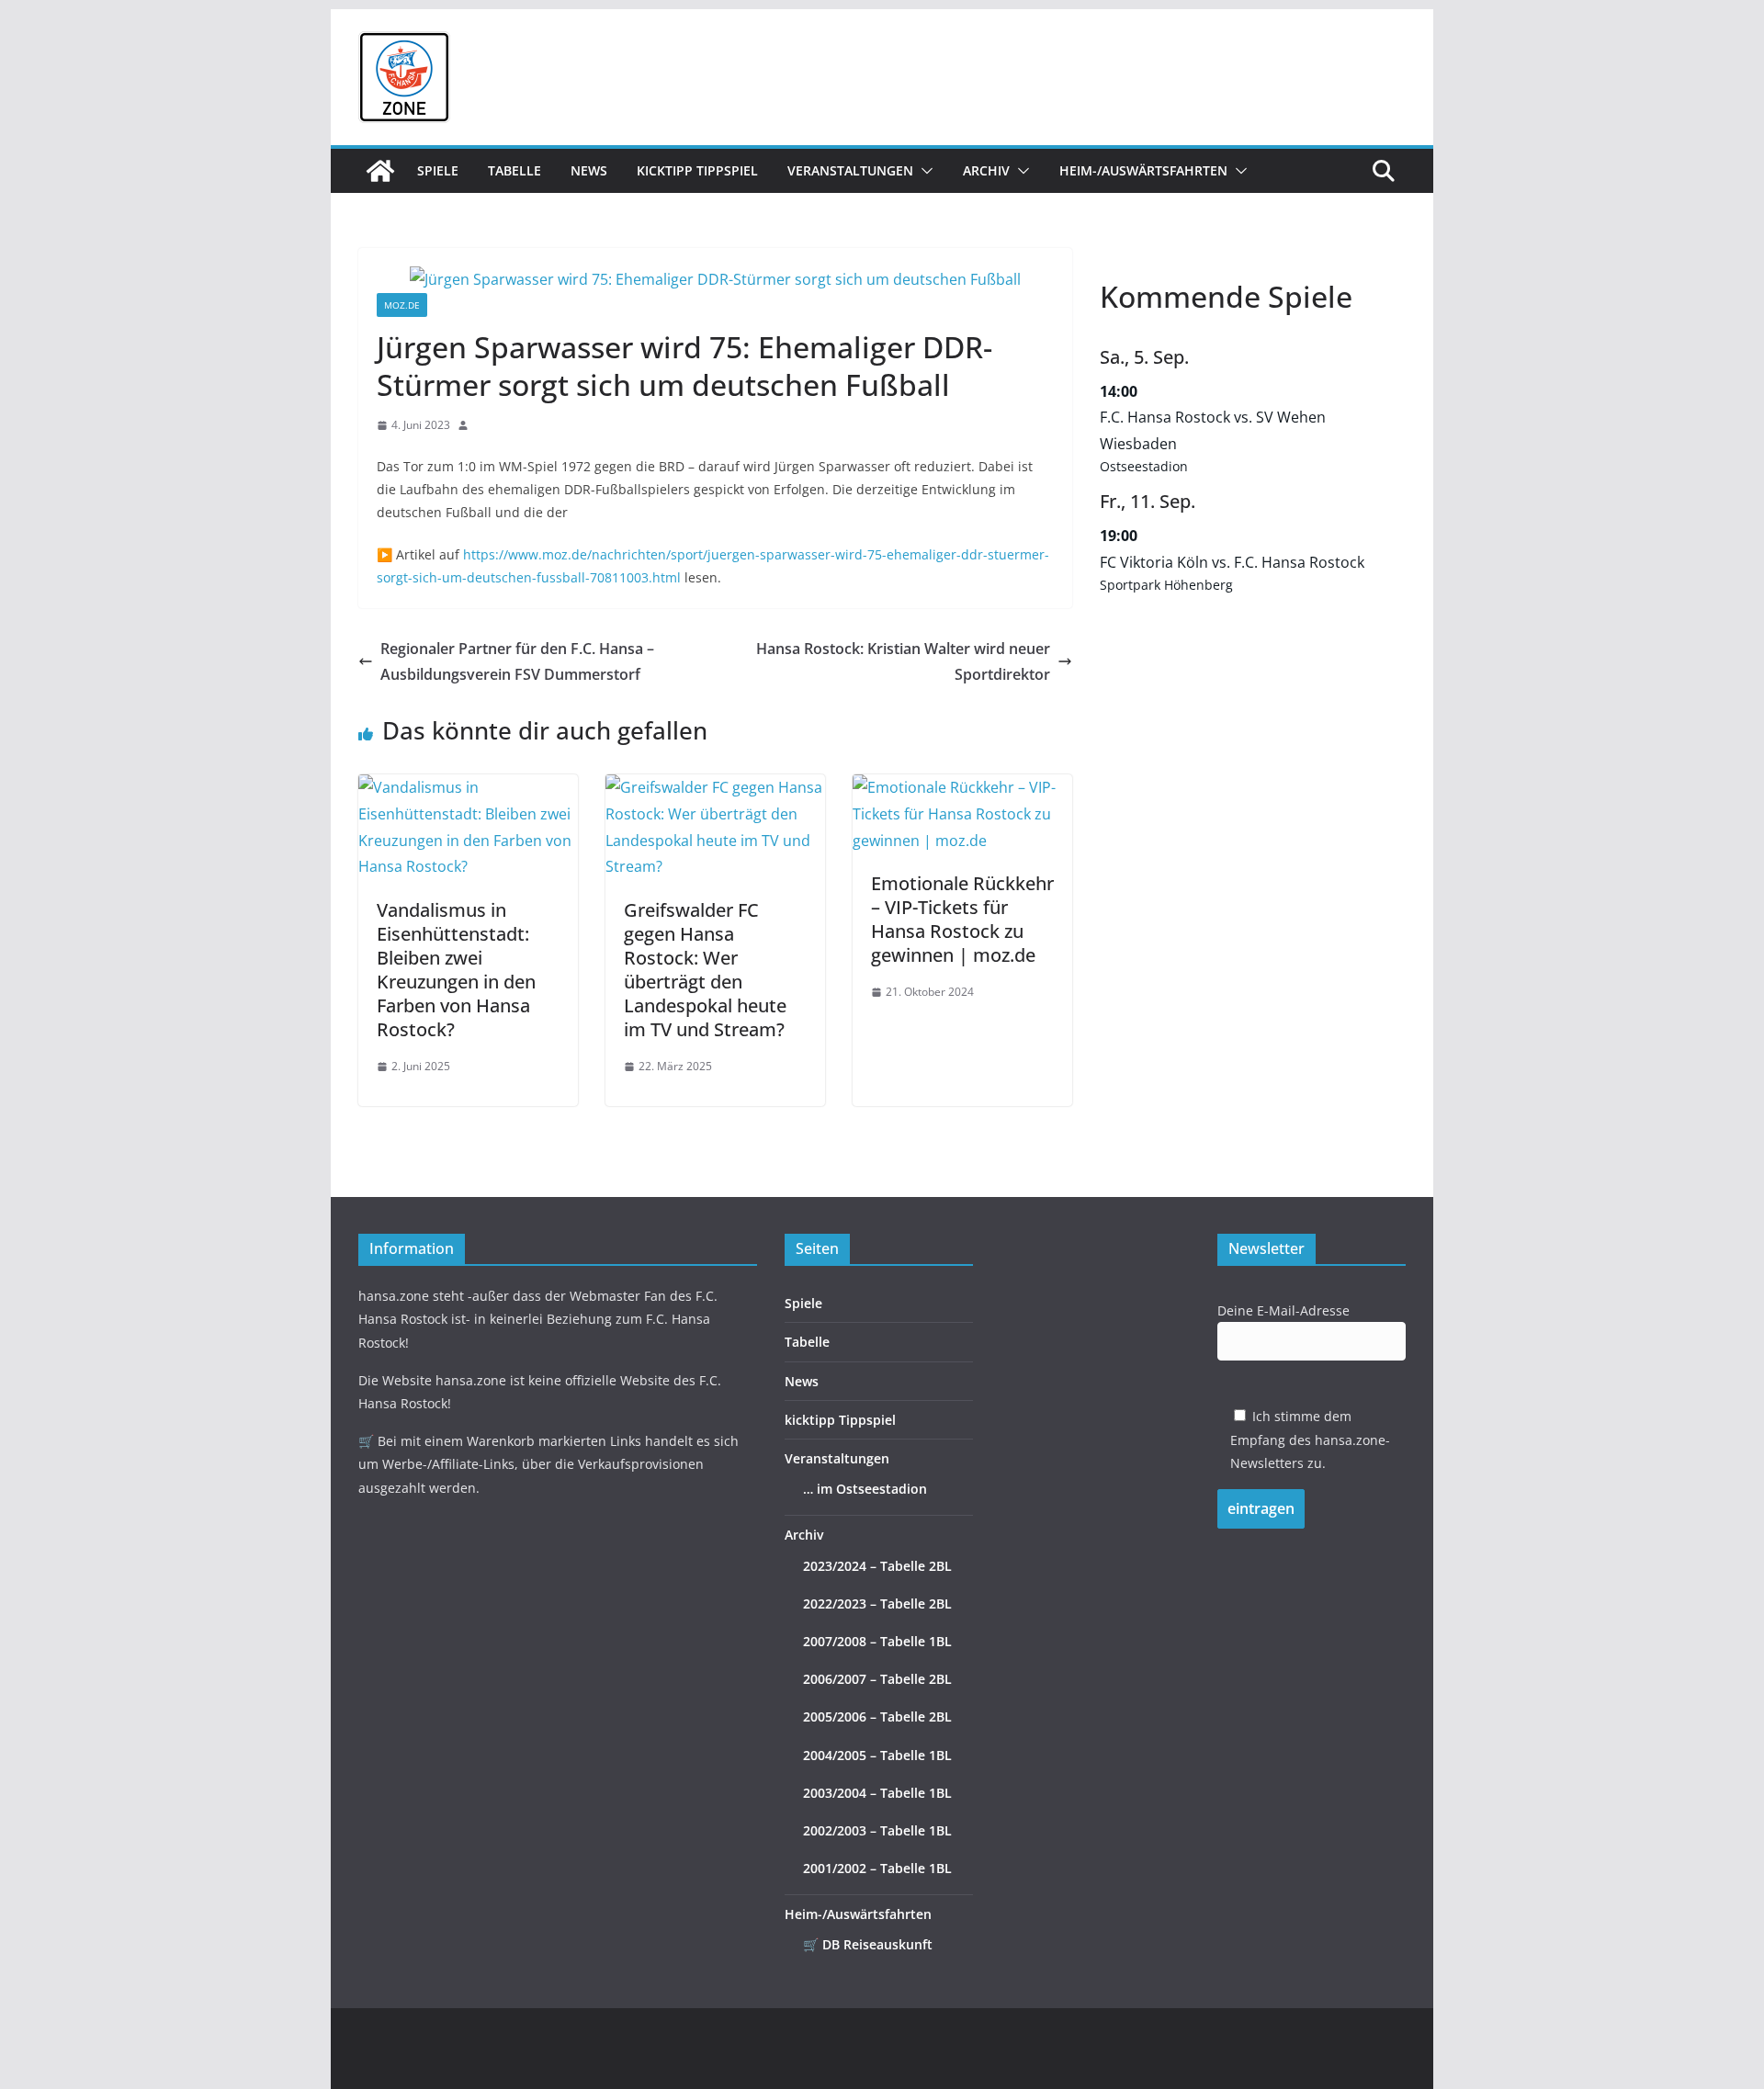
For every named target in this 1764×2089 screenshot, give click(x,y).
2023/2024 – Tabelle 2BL (877, 1566)
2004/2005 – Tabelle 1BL (877, 1755)
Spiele (438, 170)
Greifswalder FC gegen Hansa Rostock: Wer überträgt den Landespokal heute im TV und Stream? (705, 970)
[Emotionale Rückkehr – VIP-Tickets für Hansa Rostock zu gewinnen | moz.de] (962, 787)
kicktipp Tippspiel (697, 170)
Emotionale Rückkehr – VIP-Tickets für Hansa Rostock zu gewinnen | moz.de (962, 919)
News (589, 170)
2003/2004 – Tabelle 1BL (877, 1793)
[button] (923, 171)
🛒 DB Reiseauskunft (868, 1944)
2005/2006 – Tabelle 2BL (877, 1716)
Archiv (986, 170)
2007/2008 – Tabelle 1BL (877, 1641)
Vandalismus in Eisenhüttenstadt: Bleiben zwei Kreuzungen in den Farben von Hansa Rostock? (456, 970)
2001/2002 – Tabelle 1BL (877, 1868)
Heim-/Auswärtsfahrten (1143, 170)
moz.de (402, 305)
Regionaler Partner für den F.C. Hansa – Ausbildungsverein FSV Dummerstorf (517, 662)
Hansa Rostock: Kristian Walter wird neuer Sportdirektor (903, 662)
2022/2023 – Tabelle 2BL (877, 1603)
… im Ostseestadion (865, 1489)
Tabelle (514, 170)
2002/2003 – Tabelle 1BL (877, 1830)
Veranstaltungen (850, 170)
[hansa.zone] (380, 171)
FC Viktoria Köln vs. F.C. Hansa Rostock (1232, 562)
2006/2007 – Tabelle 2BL (877, 1679)
